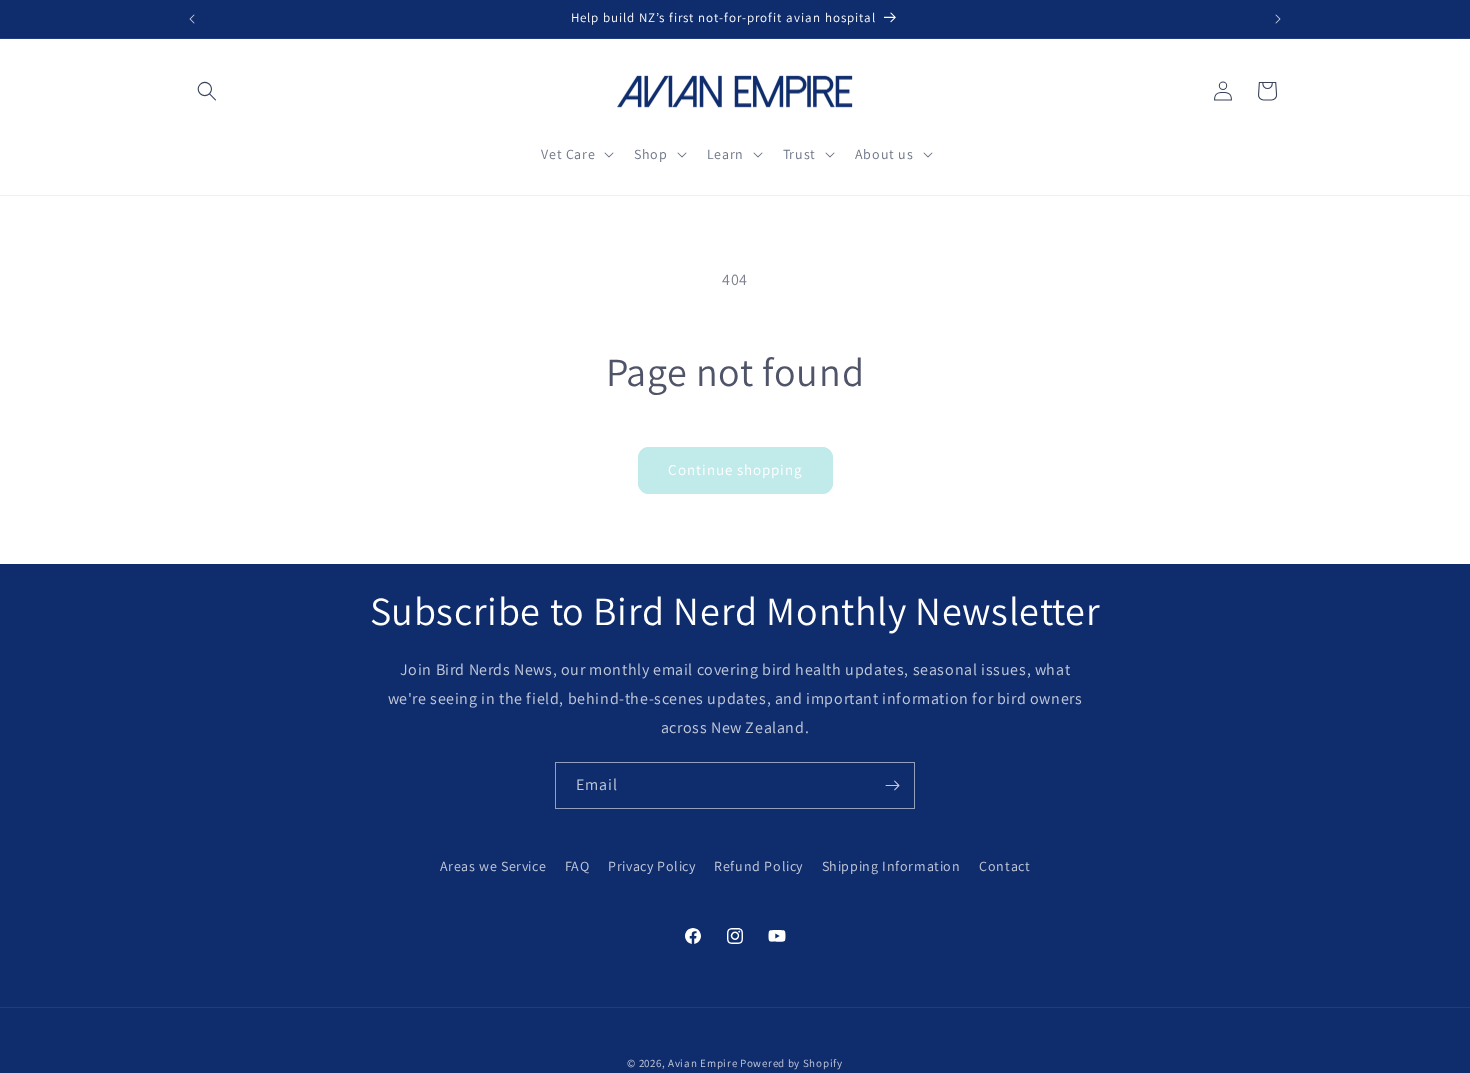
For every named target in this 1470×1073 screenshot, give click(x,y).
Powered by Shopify (791, 1063)
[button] (207, 91)
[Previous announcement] (192, 19)
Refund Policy (758, 866)
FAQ (577, 866)
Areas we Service (493, 866)
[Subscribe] (892, 785)
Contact (1004, 866)
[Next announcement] (1278, 19)
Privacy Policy (651, 866)
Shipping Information (891, 866)
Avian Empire (702, 1063)
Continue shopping (735, 469)
